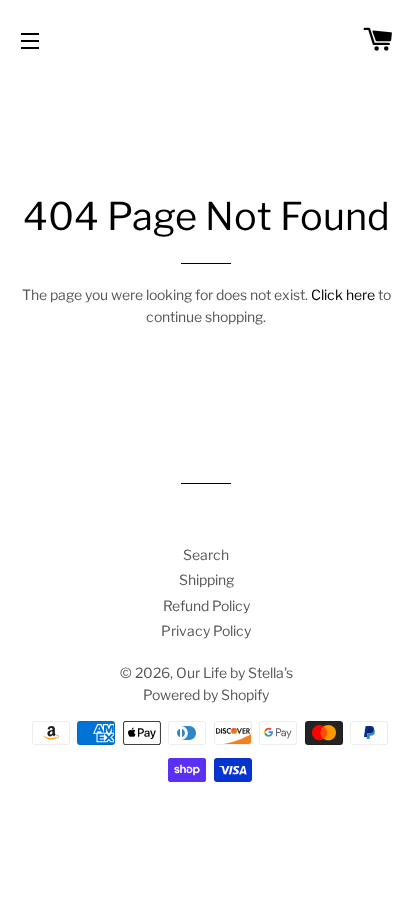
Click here (343, 294)
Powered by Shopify (206, 694)
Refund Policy (206, 605)
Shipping (206, 579)
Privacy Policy (206, 630)
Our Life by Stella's (234, 672)
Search (206, 554)
